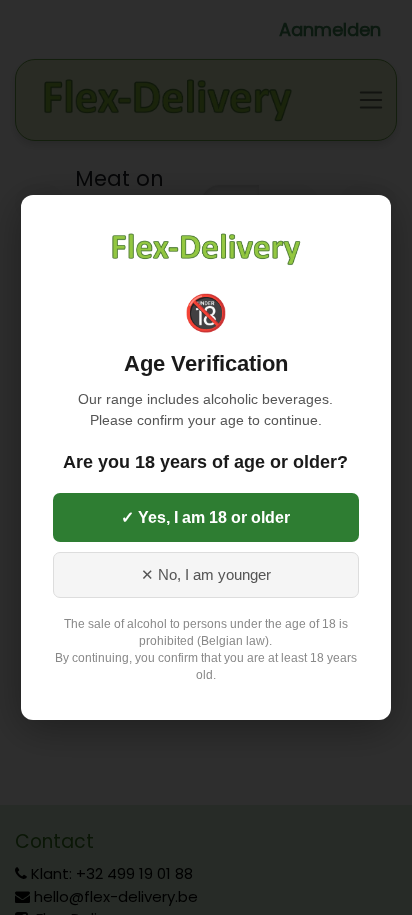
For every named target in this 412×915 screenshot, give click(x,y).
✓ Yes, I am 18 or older (205, 517)
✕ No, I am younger (206, 575)
